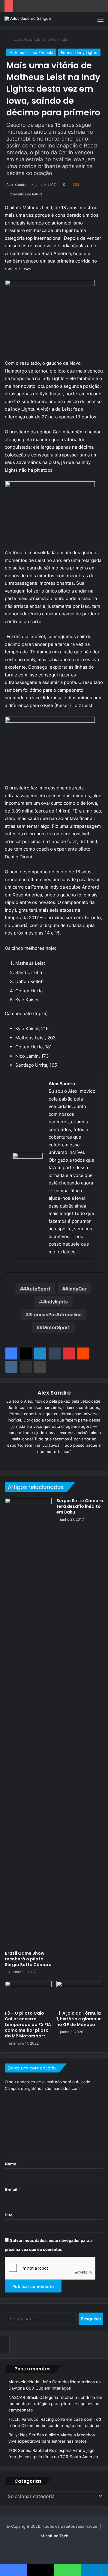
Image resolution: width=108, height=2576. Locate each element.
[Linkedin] (40, 1353)
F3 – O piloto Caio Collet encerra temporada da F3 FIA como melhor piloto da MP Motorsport (28, 2025)
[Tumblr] (55, 1353)
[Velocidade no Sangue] (28, 19)
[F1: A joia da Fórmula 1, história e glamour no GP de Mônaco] (80, 1994)
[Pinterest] (69, 1353)
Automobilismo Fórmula (45, 39)
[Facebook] (11, 1353)
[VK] (11, 1367)
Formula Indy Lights (79, 52)
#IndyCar (76, 1289)
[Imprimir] (40, 1367)
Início (15, 39)
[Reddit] (83, 1353)
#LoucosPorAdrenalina (55, 1315)
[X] (26, 1353)
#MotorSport (55, 1327)
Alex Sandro (16, 184)
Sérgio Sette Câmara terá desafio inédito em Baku (80, 1506)
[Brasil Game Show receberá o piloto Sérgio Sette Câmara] (28, 1723)
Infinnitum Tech (54, 2536)
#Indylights (55, 1302)
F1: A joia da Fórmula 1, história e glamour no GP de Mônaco (79, 2019)
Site (9, 2215)
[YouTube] (58, 1461)
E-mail (13, 2189)
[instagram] (15, 1268)
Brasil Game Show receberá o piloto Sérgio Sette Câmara (28, 1959)
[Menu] (100, 21)
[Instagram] (67, 1461)
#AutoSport (37, 1289)
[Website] (33, 1461)
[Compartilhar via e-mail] (26, 1367)
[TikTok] (75, 1461)
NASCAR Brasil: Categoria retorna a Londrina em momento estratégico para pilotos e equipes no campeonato (55, 2404)
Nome (12, 2164)
